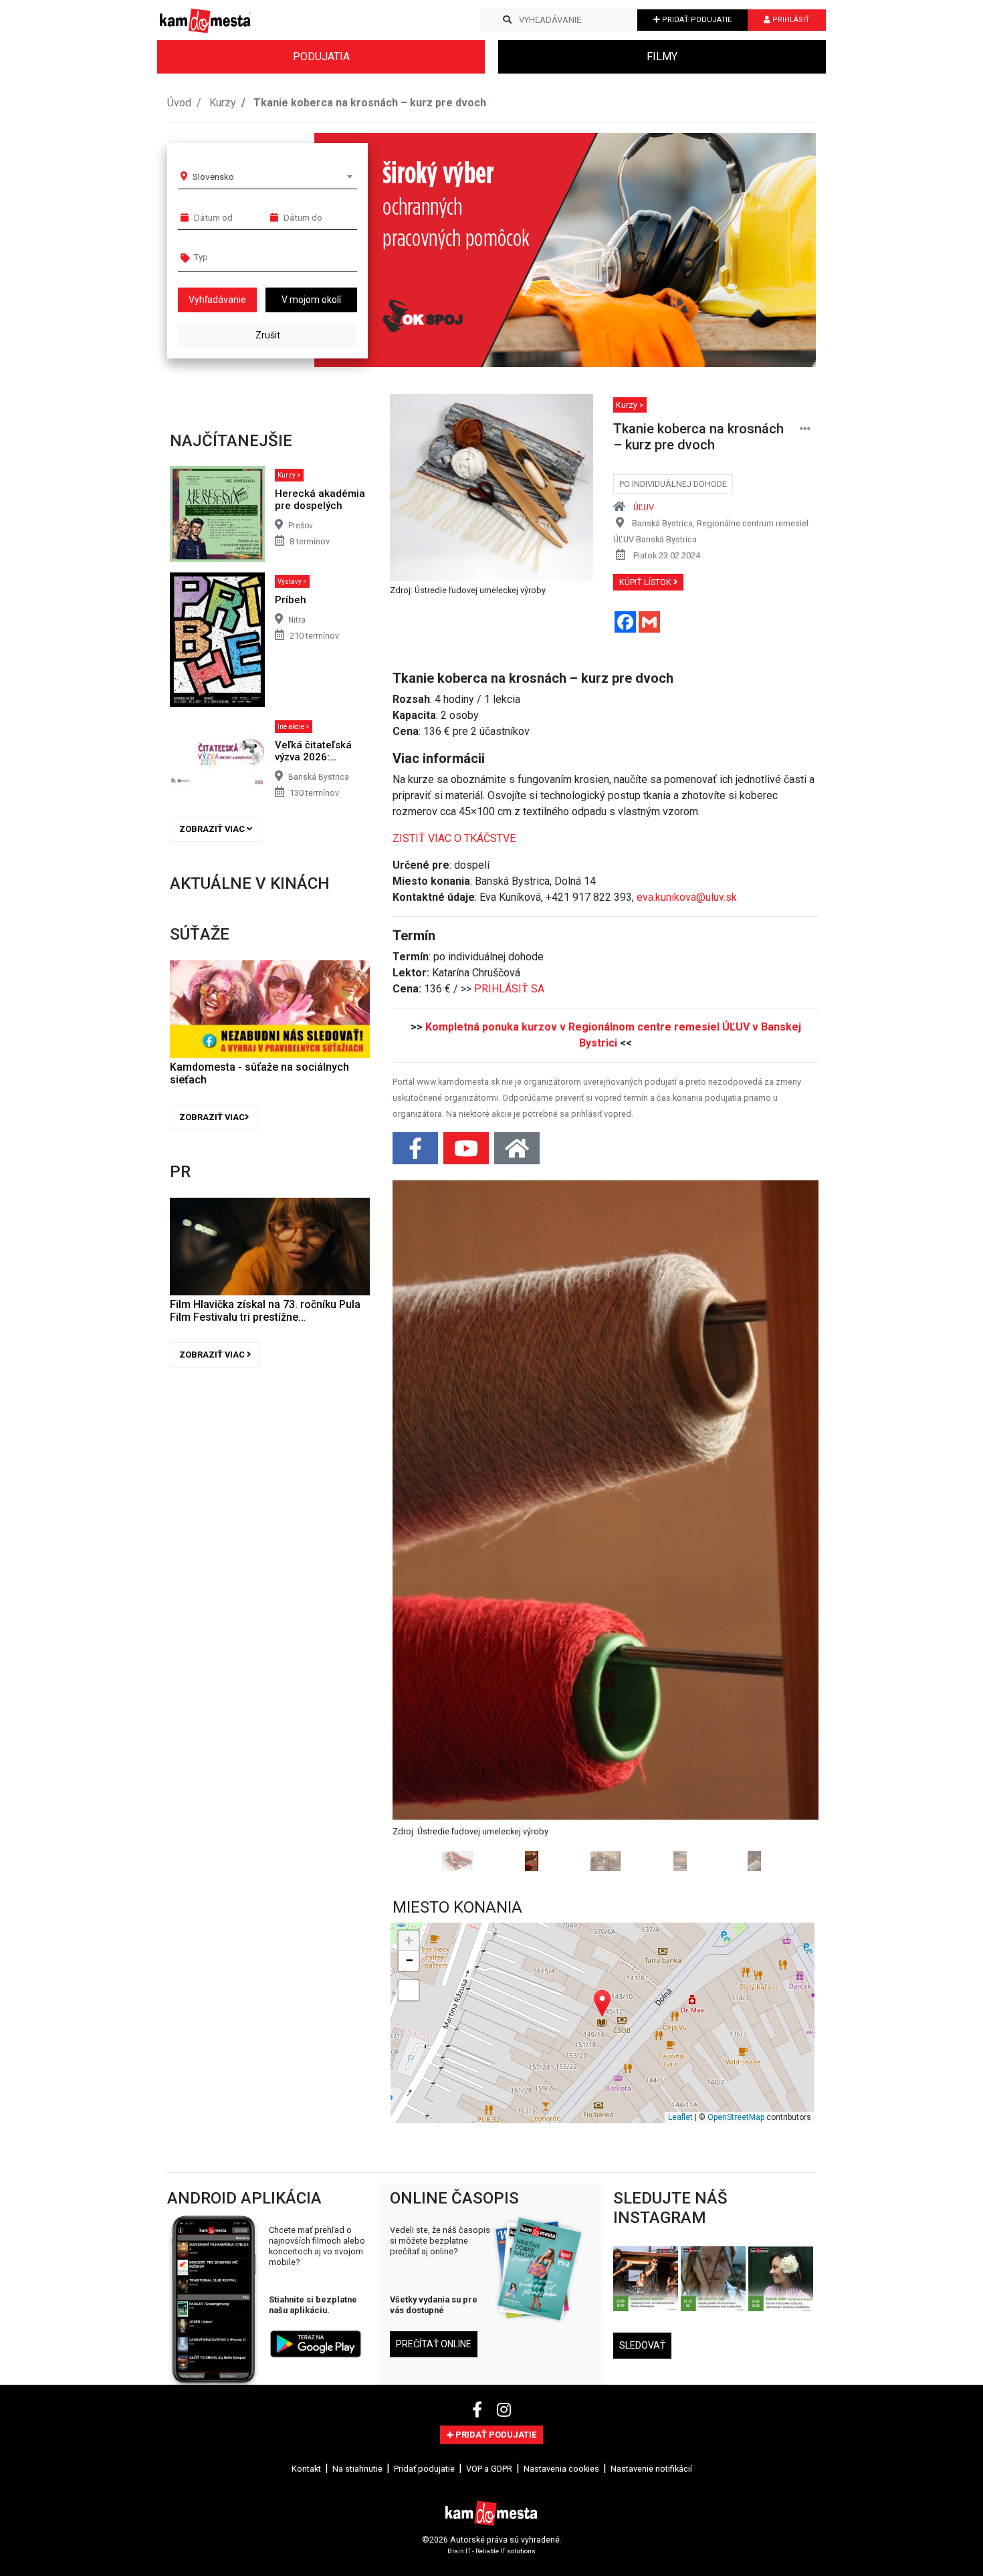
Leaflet (680, 1761)
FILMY (662, 57)
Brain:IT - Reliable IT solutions (491, 2195)
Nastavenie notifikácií (651, 2112)
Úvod (179, 103)
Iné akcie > (294, 727)
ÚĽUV (644, 507)
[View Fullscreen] (409, 1634)
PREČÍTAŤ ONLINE (434, 1988)
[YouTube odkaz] (467, 1153)
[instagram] (504, 2054)
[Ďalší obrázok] (787, 1348)
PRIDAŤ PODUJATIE (696, 20)
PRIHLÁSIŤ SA (509, 989)
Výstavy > (292, 581)
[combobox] (272, 177)
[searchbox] (245, 257)
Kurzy (223, 103)
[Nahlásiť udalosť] (805, 429)
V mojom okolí (311, 300)
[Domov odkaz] (517, 1153)
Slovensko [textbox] (213, 177)
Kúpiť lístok (646, 582)
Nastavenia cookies (561, 2112)
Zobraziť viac (213, 829)
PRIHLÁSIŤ (790, 20)
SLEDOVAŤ (642, 1989)
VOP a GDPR (489, 2112)
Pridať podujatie (424, 2112)
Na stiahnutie (357, 2112)
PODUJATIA (321, 57)
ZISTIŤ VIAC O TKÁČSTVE (454, 838)
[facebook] (479, 2054)
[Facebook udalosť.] (417, 1153)
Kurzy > (289, 475)
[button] (779, 250)
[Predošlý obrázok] (424, 1348)
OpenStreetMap (736, 1761)
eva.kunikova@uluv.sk (687, 897)
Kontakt (306, 2112)
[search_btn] (507, 20)
